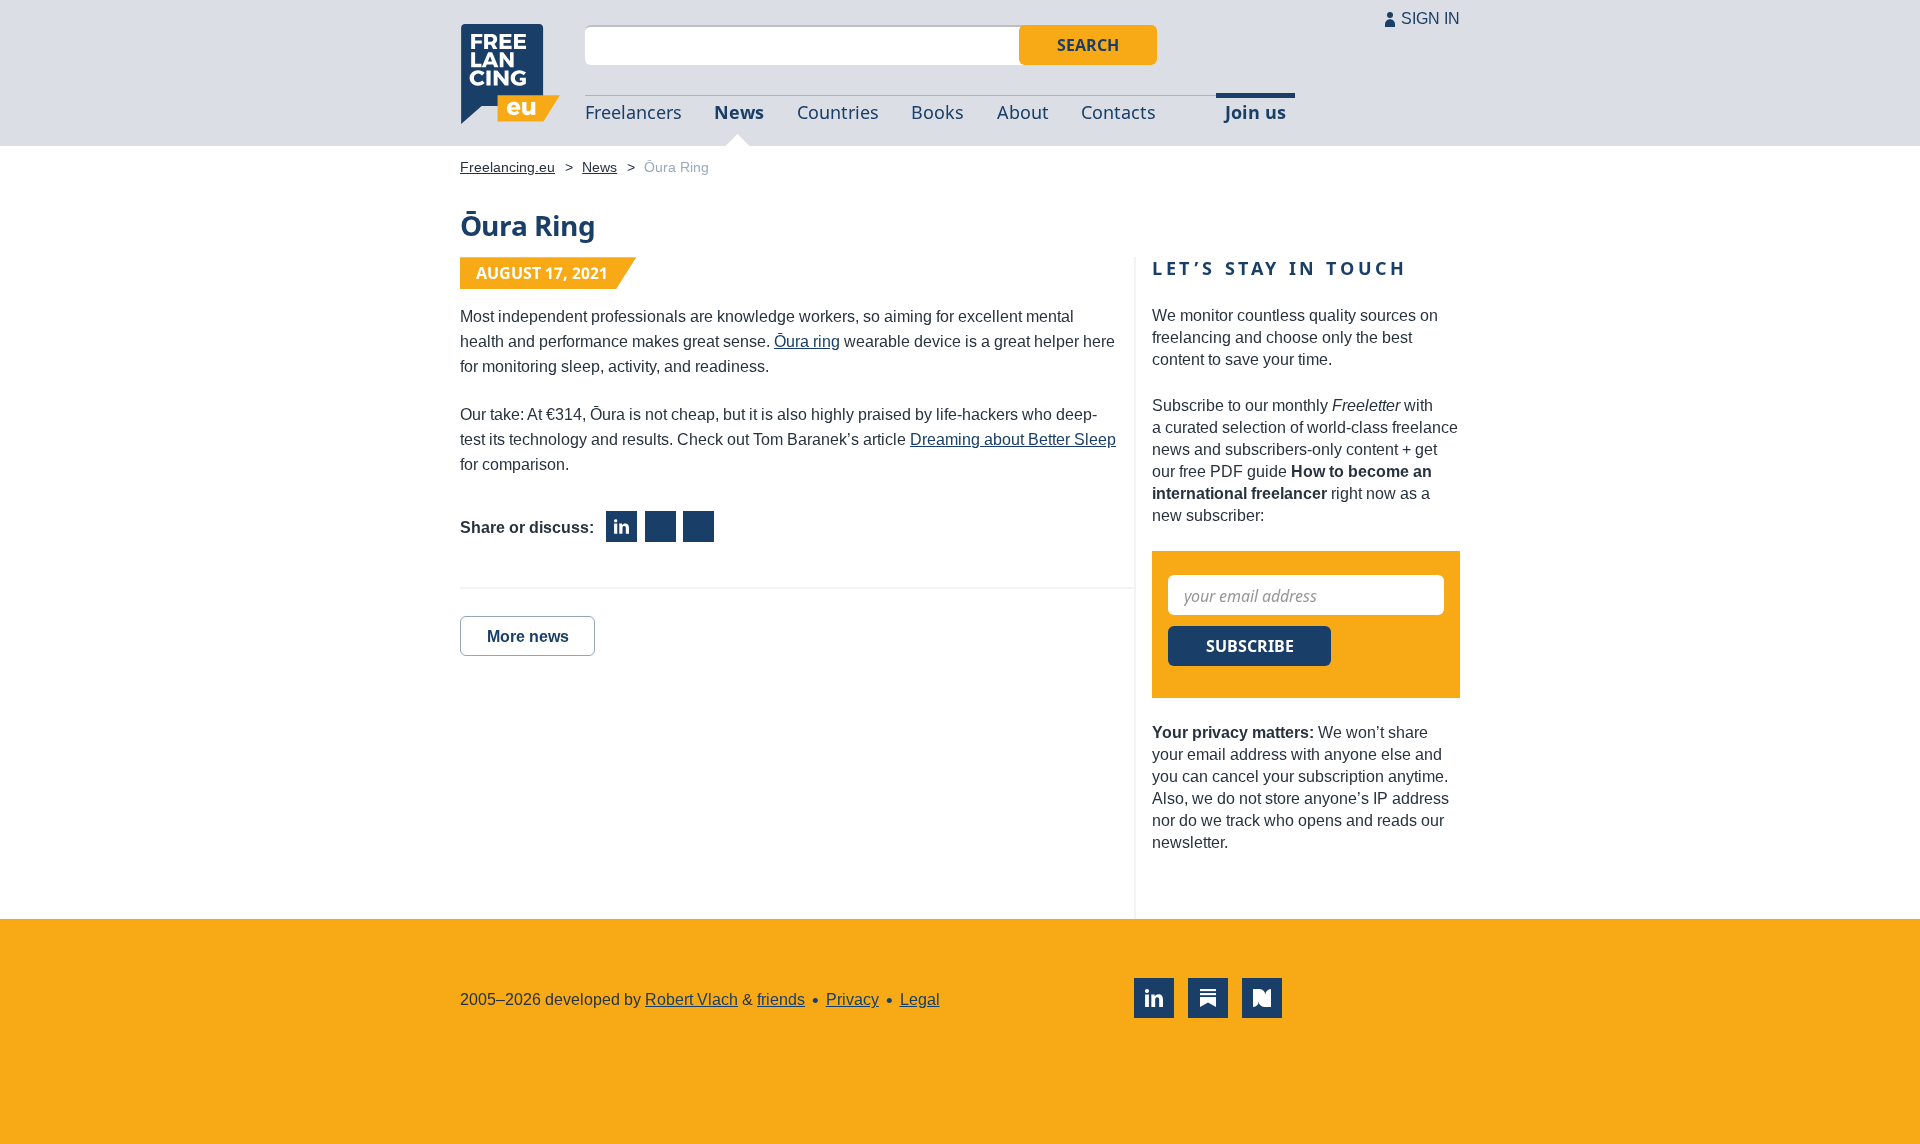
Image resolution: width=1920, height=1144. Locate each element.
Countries (838, 112)
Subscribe (1250, 646)
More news (528, 636)
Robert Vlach (691, 999)
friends (781, 999)
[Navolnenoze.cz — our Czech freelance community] (1262, 998)
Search (1088, 45)
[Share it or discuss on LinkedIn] (621, 526)
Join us (1255, 112)
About (1023, 112)
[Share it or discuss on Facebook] (660, 526)
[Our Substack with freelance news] (1208, 998)
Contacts (1118, 112)
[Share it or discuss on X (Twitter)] (698, 526)
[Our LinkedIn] (1154, 998)
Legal (920, 999)
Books (937, 112)
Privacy (852, 999)
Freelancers (633, 112)
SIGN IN (1430, 18)
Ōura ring (807, 341)
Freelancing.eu (510, 74)
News (739, 112)
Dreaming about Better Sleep (1013, 439)
